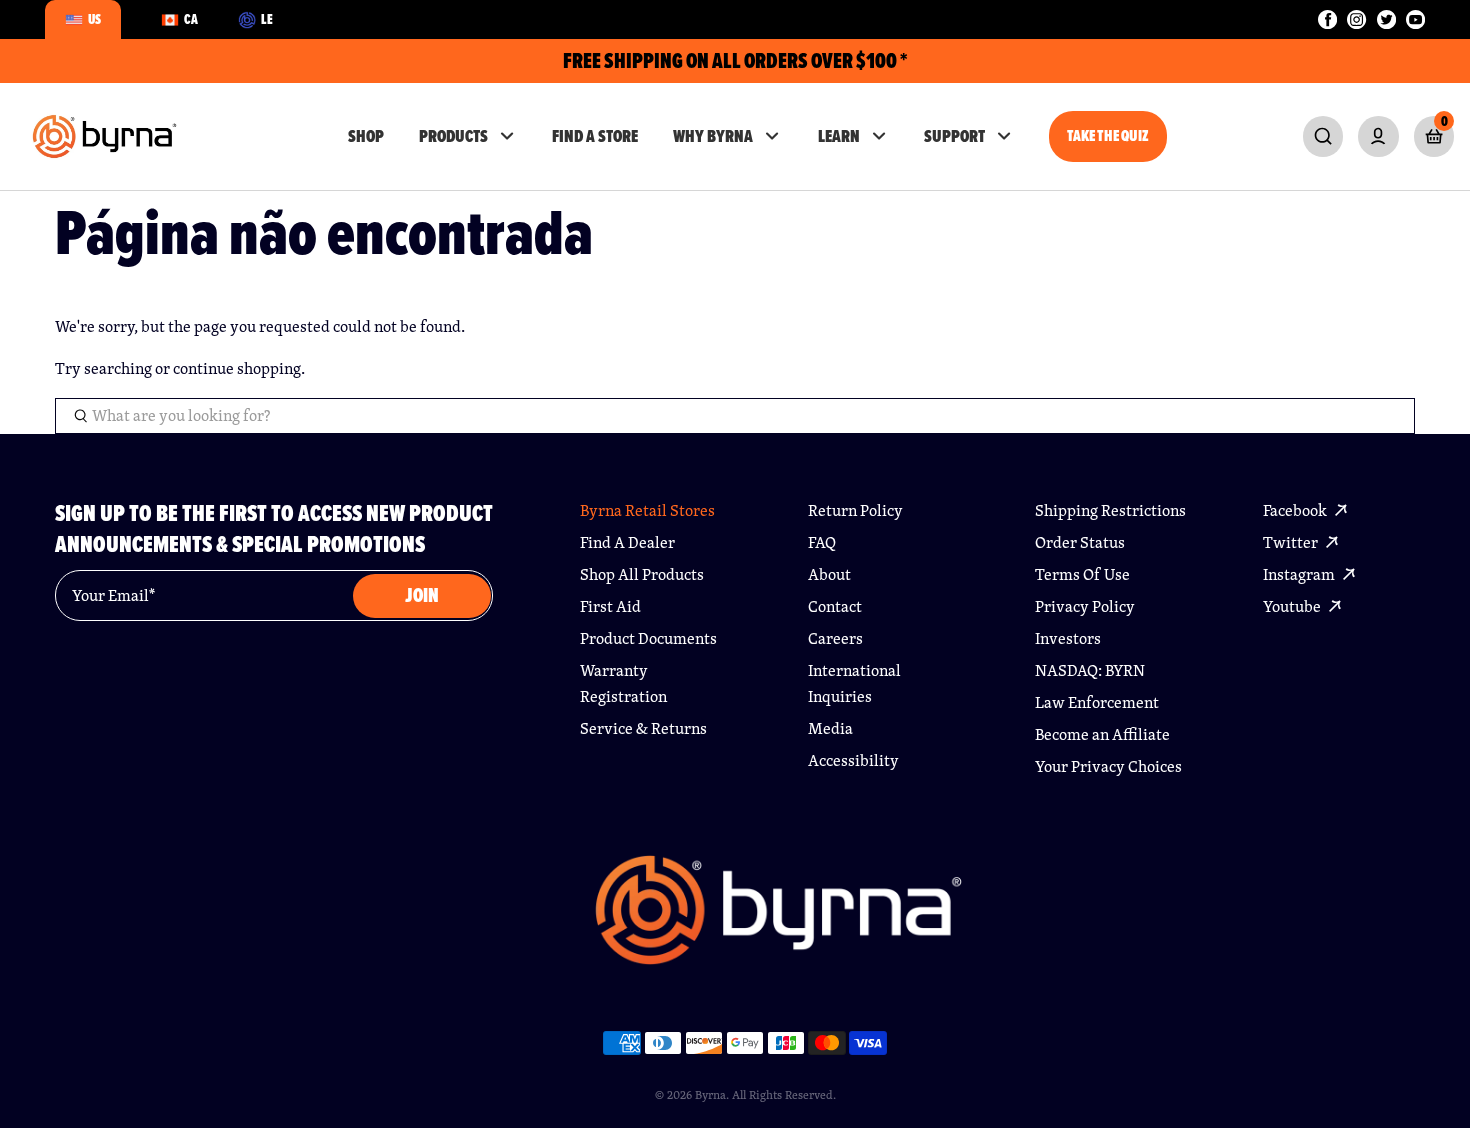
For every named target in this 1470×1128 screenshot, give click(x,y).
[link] (1323, 136)
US (94, 19)
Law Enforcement (1097, 702)
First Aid (610, 606)
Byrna (710, 1094)
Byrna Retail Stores (647, 510)
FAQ (822, 542)
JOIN (422, 595)
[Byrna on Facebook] (1327, 19)
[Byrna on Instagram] (1356, 19)
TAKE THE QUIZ (1108, 135)
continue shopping (237, 368)
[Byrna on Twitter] (1386, 19)
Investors (1068, 638)
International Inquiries (854, 683)
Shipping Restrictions (1110, 510)
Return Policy (855, 510)
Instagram (1300, 574)
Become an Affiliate (1102, 734)
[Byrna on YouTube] (1415, 19)
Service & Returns (643, 728)
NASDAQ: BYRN (1090, 670)
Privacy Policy (1085, 606)
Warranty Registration (623, 683)
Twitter (1292, 542)
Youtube (1293, 606)
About (829, 574)
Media (830, 728)
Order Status (1080, 542)
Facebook (1296, 510)
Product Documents (648, 638)
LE (267, 19)
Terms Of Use (1082, 574)
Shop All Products (642, 574)
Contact (835, 606)
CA (191, 19)
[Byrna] (778, 920)
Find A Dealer (627, 542)
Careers (835, 638)
